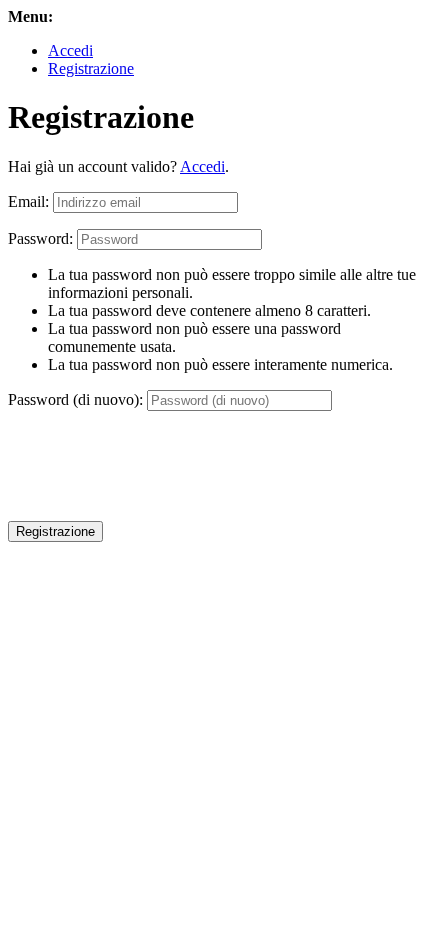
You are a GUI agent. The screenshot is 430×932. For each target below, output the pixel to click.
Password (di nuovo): (75, 399)
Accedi (70, 50)
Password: (40, 238)
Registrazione (91, 68)
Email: (28, 201)
